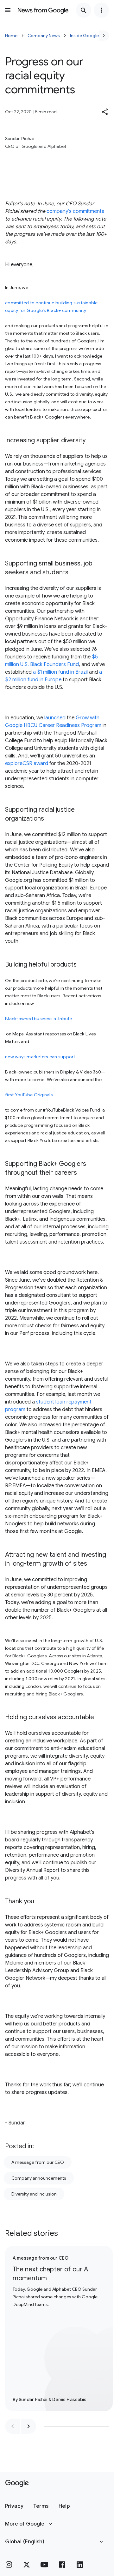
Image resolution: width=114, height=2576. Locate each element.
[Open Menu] (8, 10)
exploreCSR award (27, 763)
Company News (44, 36)
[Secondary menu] (101, 10)
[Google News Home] (43, 10)
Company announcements (39, 2178)
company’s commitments (75, 211)
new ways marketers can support (40, 1057)
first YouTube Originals (29, 1095)
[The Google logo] (17, 2483)
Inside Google (84, 36)
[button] (105, 112)
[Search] (84, 10)
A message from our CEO (38, 2162)
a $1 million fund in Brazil (60, 672)
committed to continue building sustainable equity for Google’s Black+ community (51, 307)
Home (11, 36)
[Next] (104, 36)
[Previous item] (13, 2426)
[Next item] (28, 2426)
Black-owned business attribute (39, 1019)
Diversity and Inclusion (34, 2194)
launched (54, 718)
